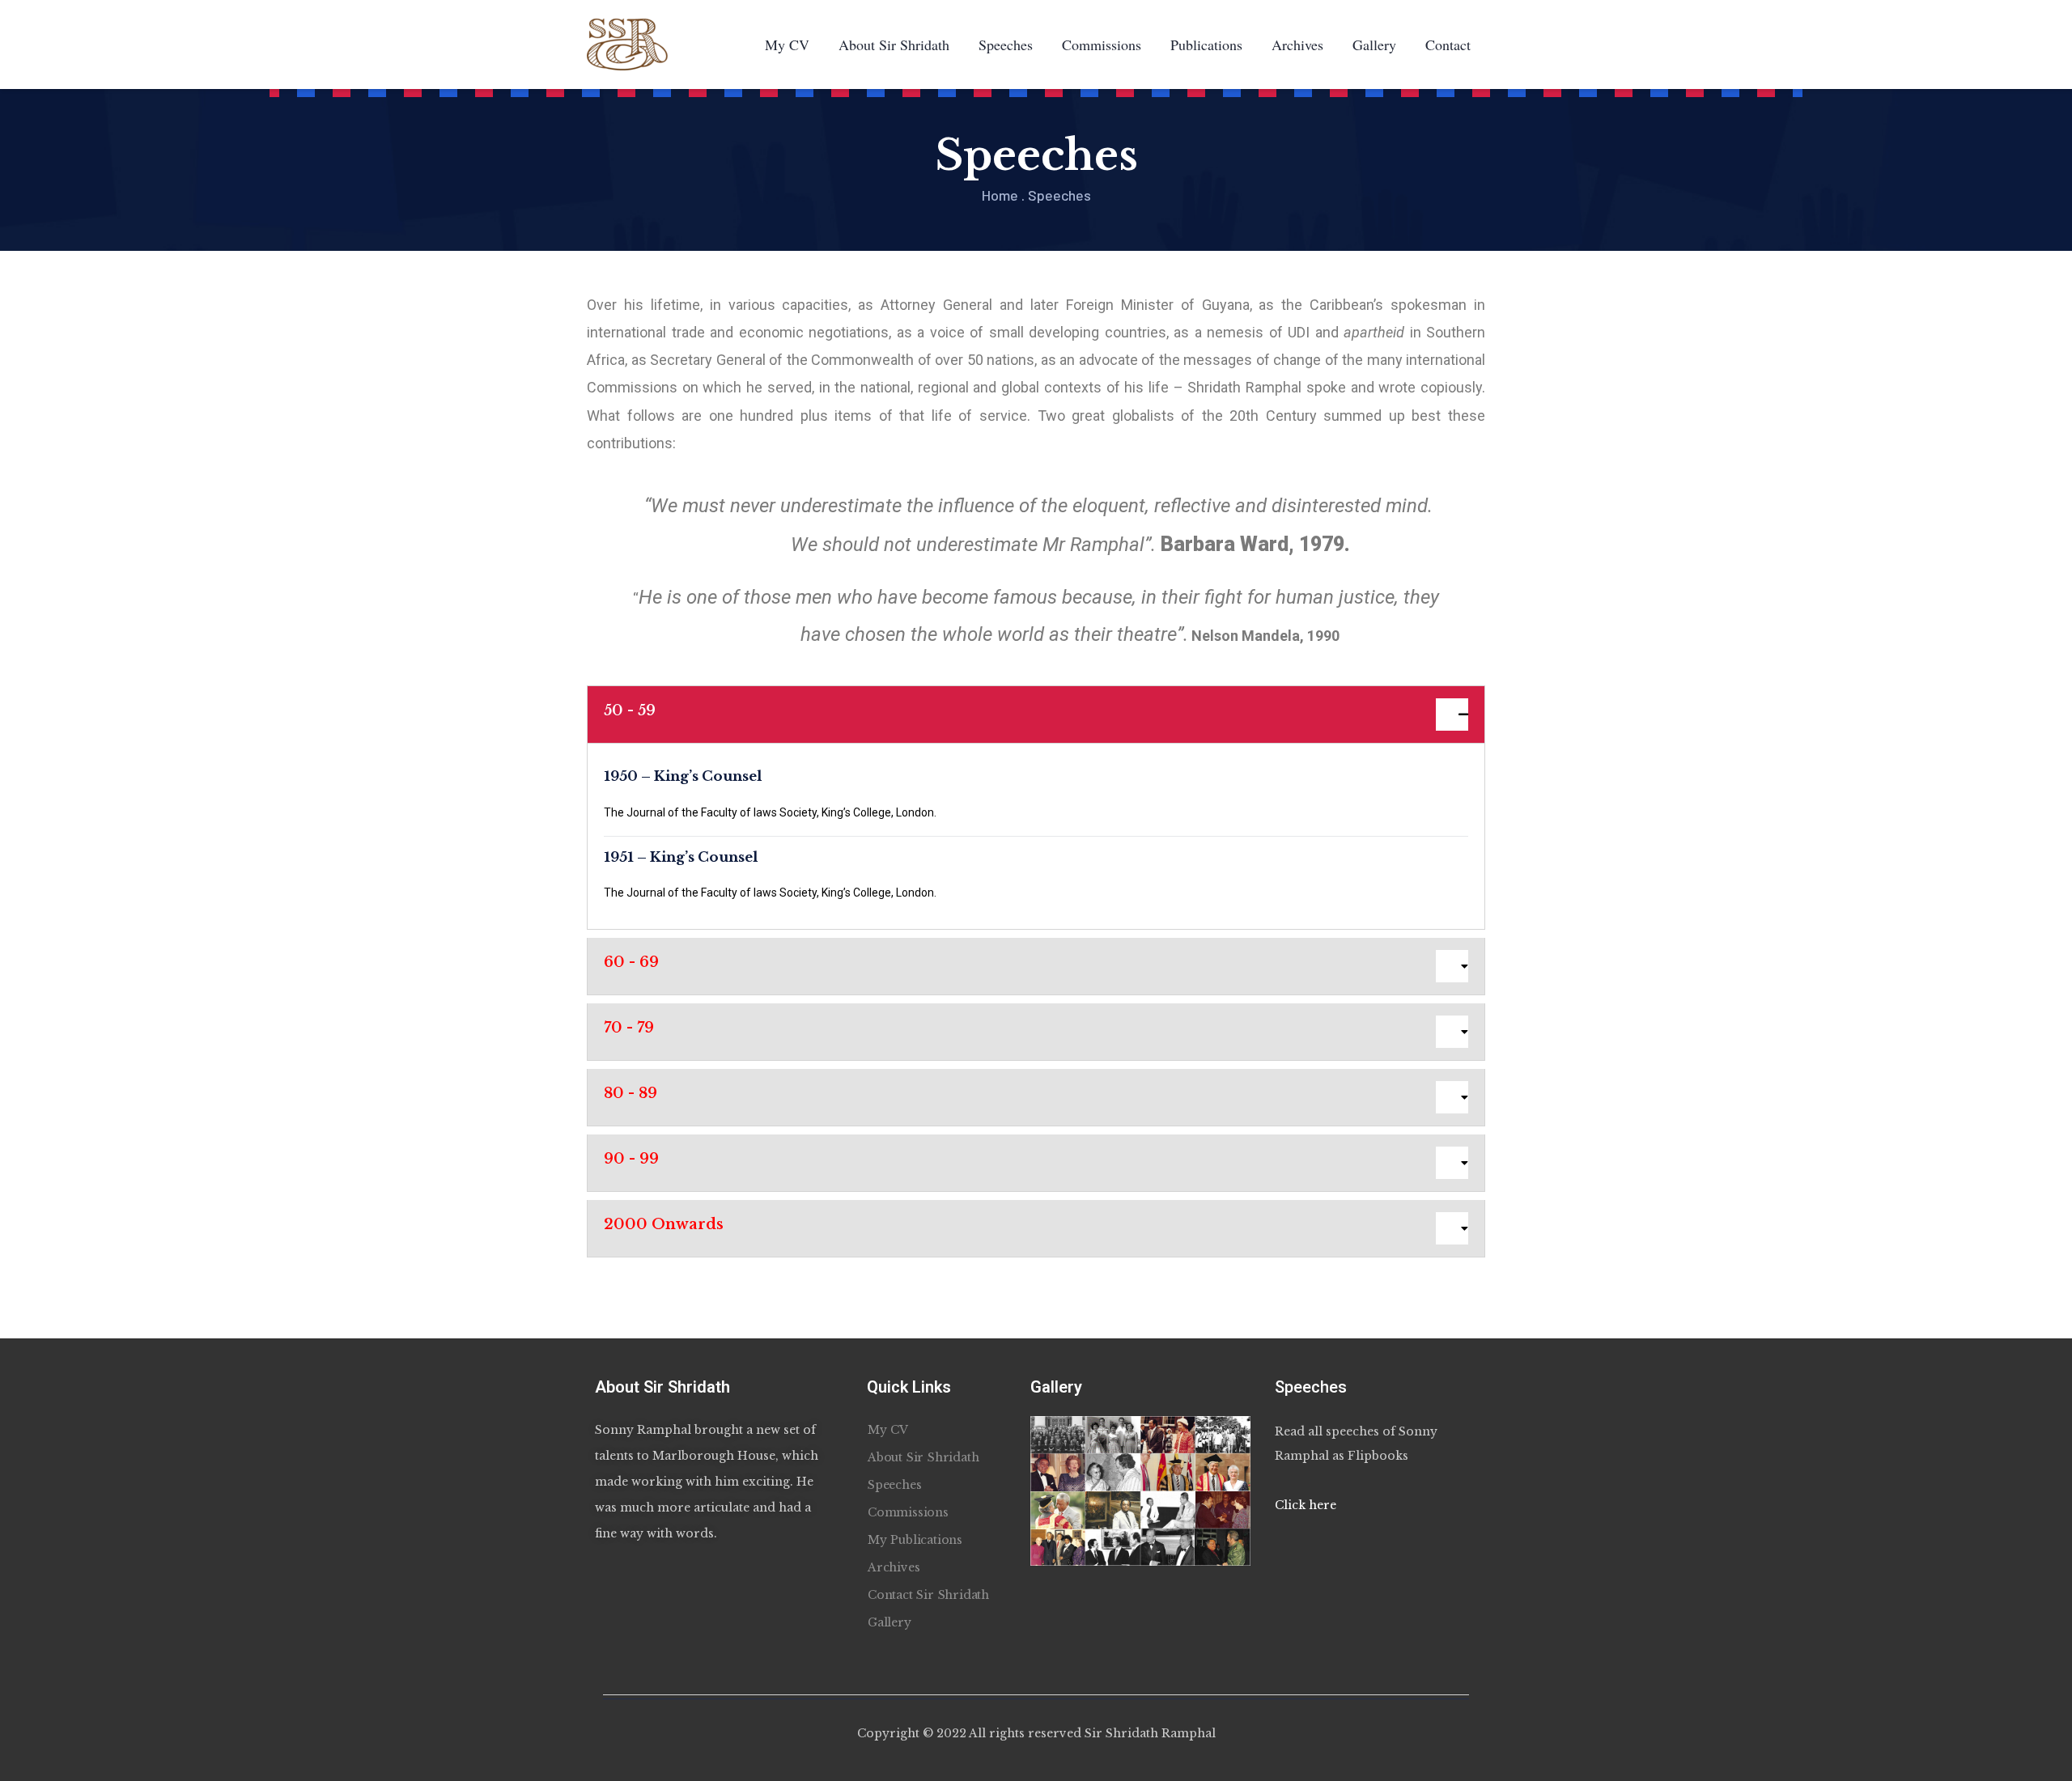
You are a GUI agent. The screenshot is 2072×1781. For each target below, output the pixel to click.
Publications (1206, 45)
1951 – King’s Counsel (681, 857)
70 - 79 (629, 1028)
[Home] (627, 45)
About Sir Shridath (894, 45)
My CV (787, 45)
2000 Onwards (664, 1224)
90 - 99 (631, 1159)
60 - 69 (631, 962)
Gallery (1374, 45)
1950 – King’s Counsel (683, 776)
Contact (1448, 45)
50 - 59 (630, 710)
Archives (1297, 45)
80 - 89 (631, 1093)
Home (1000, 195)
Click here (1306, 1505)
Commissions (1102, 45)
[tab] (1036, 715)
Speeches (1006, 45)
